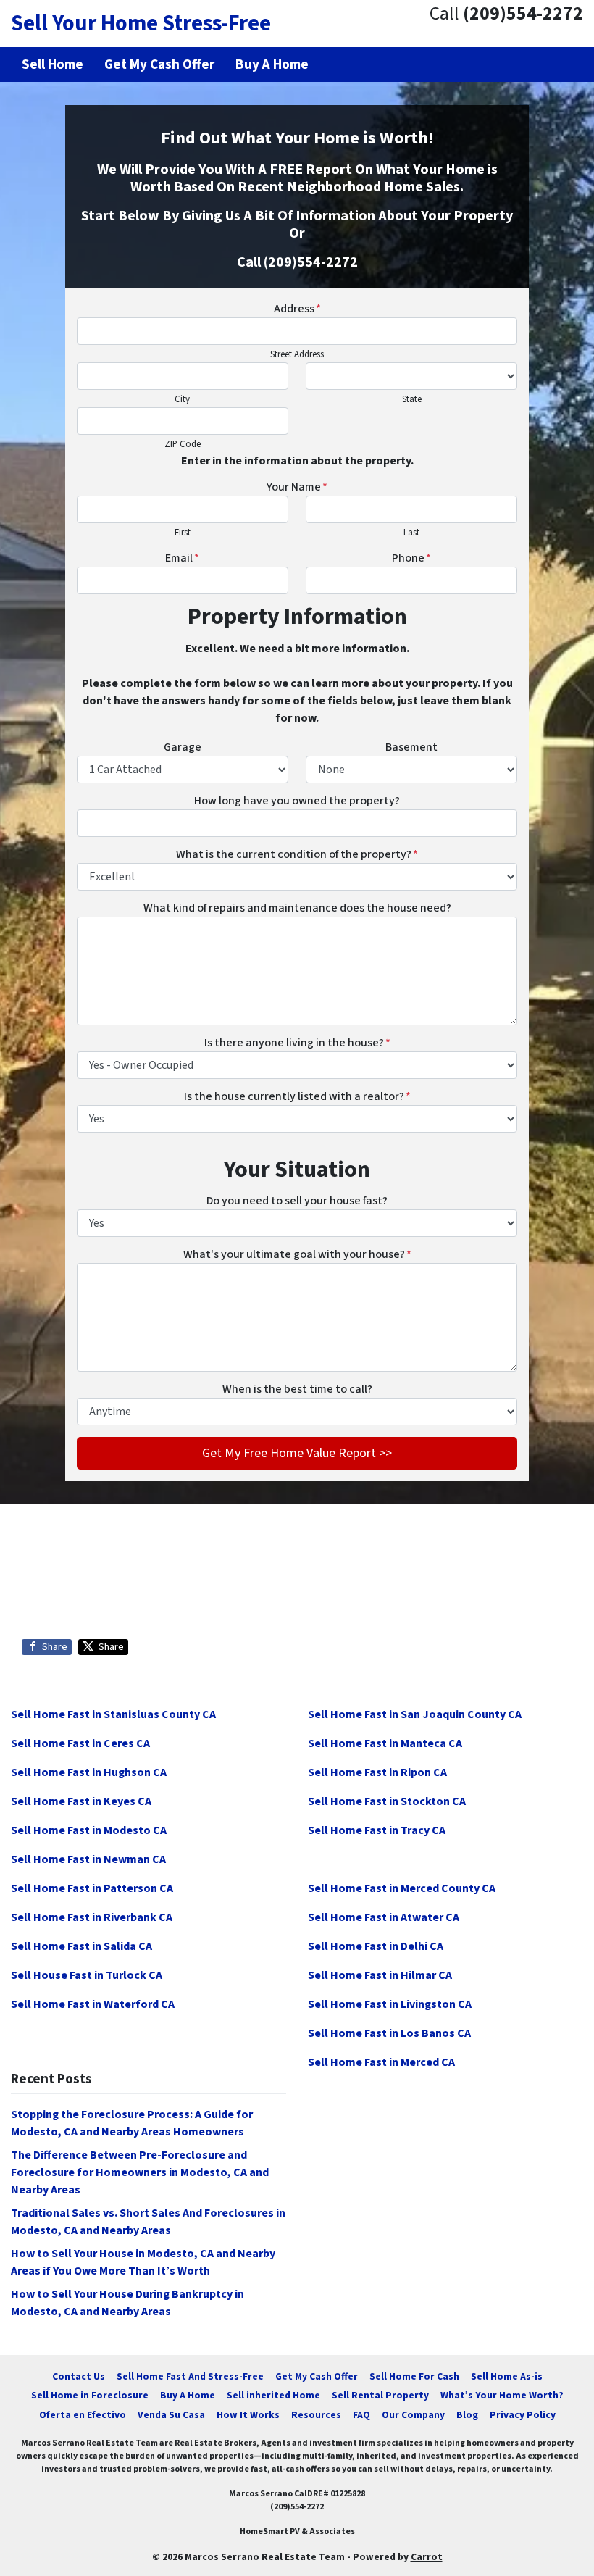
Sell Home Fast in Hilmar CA (380, 1975)
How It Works (248, 2415)
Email (182, 558)
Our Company (413, 2415)
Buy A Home (188, 2395)
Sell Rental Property (380, 2395)
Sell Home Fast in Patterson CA (92, 1888)
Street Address (297, 354)
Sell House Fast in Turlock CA (87, 1975)
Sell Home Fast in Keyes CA (81, 1801)
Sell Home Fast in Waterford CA (93, 2004)
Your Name (297, 487)
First (183, 533)
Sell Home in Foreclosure (90, 2395)
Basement (411, 747)
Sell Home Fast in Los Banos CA (389, 2033)
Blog (467, 2415)
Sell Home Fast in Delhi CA (376, 1946)
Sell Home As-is (507, 2376)
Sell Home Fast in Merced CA (381, 2062)
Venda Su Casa (171, 2415)
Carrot (427, 2557)
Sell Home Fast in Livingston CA (390, 2004)
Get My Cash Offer (317, 2376)
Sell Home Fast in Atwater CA (384, 1917)
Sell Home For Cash (414, 2376)
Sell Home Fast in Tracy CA (377, 1830)
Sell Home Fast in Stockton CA (387, 1801)
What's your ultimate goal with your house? (297, 1254)
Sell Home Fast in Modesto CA (89, 1830)
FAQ (361, 2415)
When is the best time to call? (297, 1389)
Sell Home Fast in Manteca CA (385, 1743)
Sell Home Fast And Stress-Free (190, 2376)
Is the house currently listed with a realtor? (297, 1096)
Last (411, 533)
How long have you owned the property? (297, 801)
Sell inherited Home (273, 2395)
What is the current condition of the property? (297, 854)
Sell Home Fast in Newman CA (88, 1859)
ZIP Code (183, 444)
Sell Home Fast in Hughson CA (89, 1772)
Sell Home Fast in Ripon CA (377, 1772)
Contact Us (79, 2376)
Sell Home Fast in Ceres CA (80, 1743)
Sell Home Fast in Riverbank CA (92, 1917)
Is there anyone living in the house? (297, 1043)
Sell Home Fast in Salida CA (81, 1946)
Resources (316, 2415)
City (182, 399)
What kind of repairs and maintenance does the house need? (297, 908)
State (412, 399)
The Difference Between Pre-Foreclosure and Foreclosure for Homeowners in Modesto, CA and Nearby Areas (140, 2172)
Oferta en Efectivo (83, 2415)
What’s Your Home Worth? (502, 2395)
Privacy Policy (523, 2415)
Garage (183, 747)
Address (297, 309)
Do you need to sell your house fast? (297, 1201)
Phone (411, 558)
